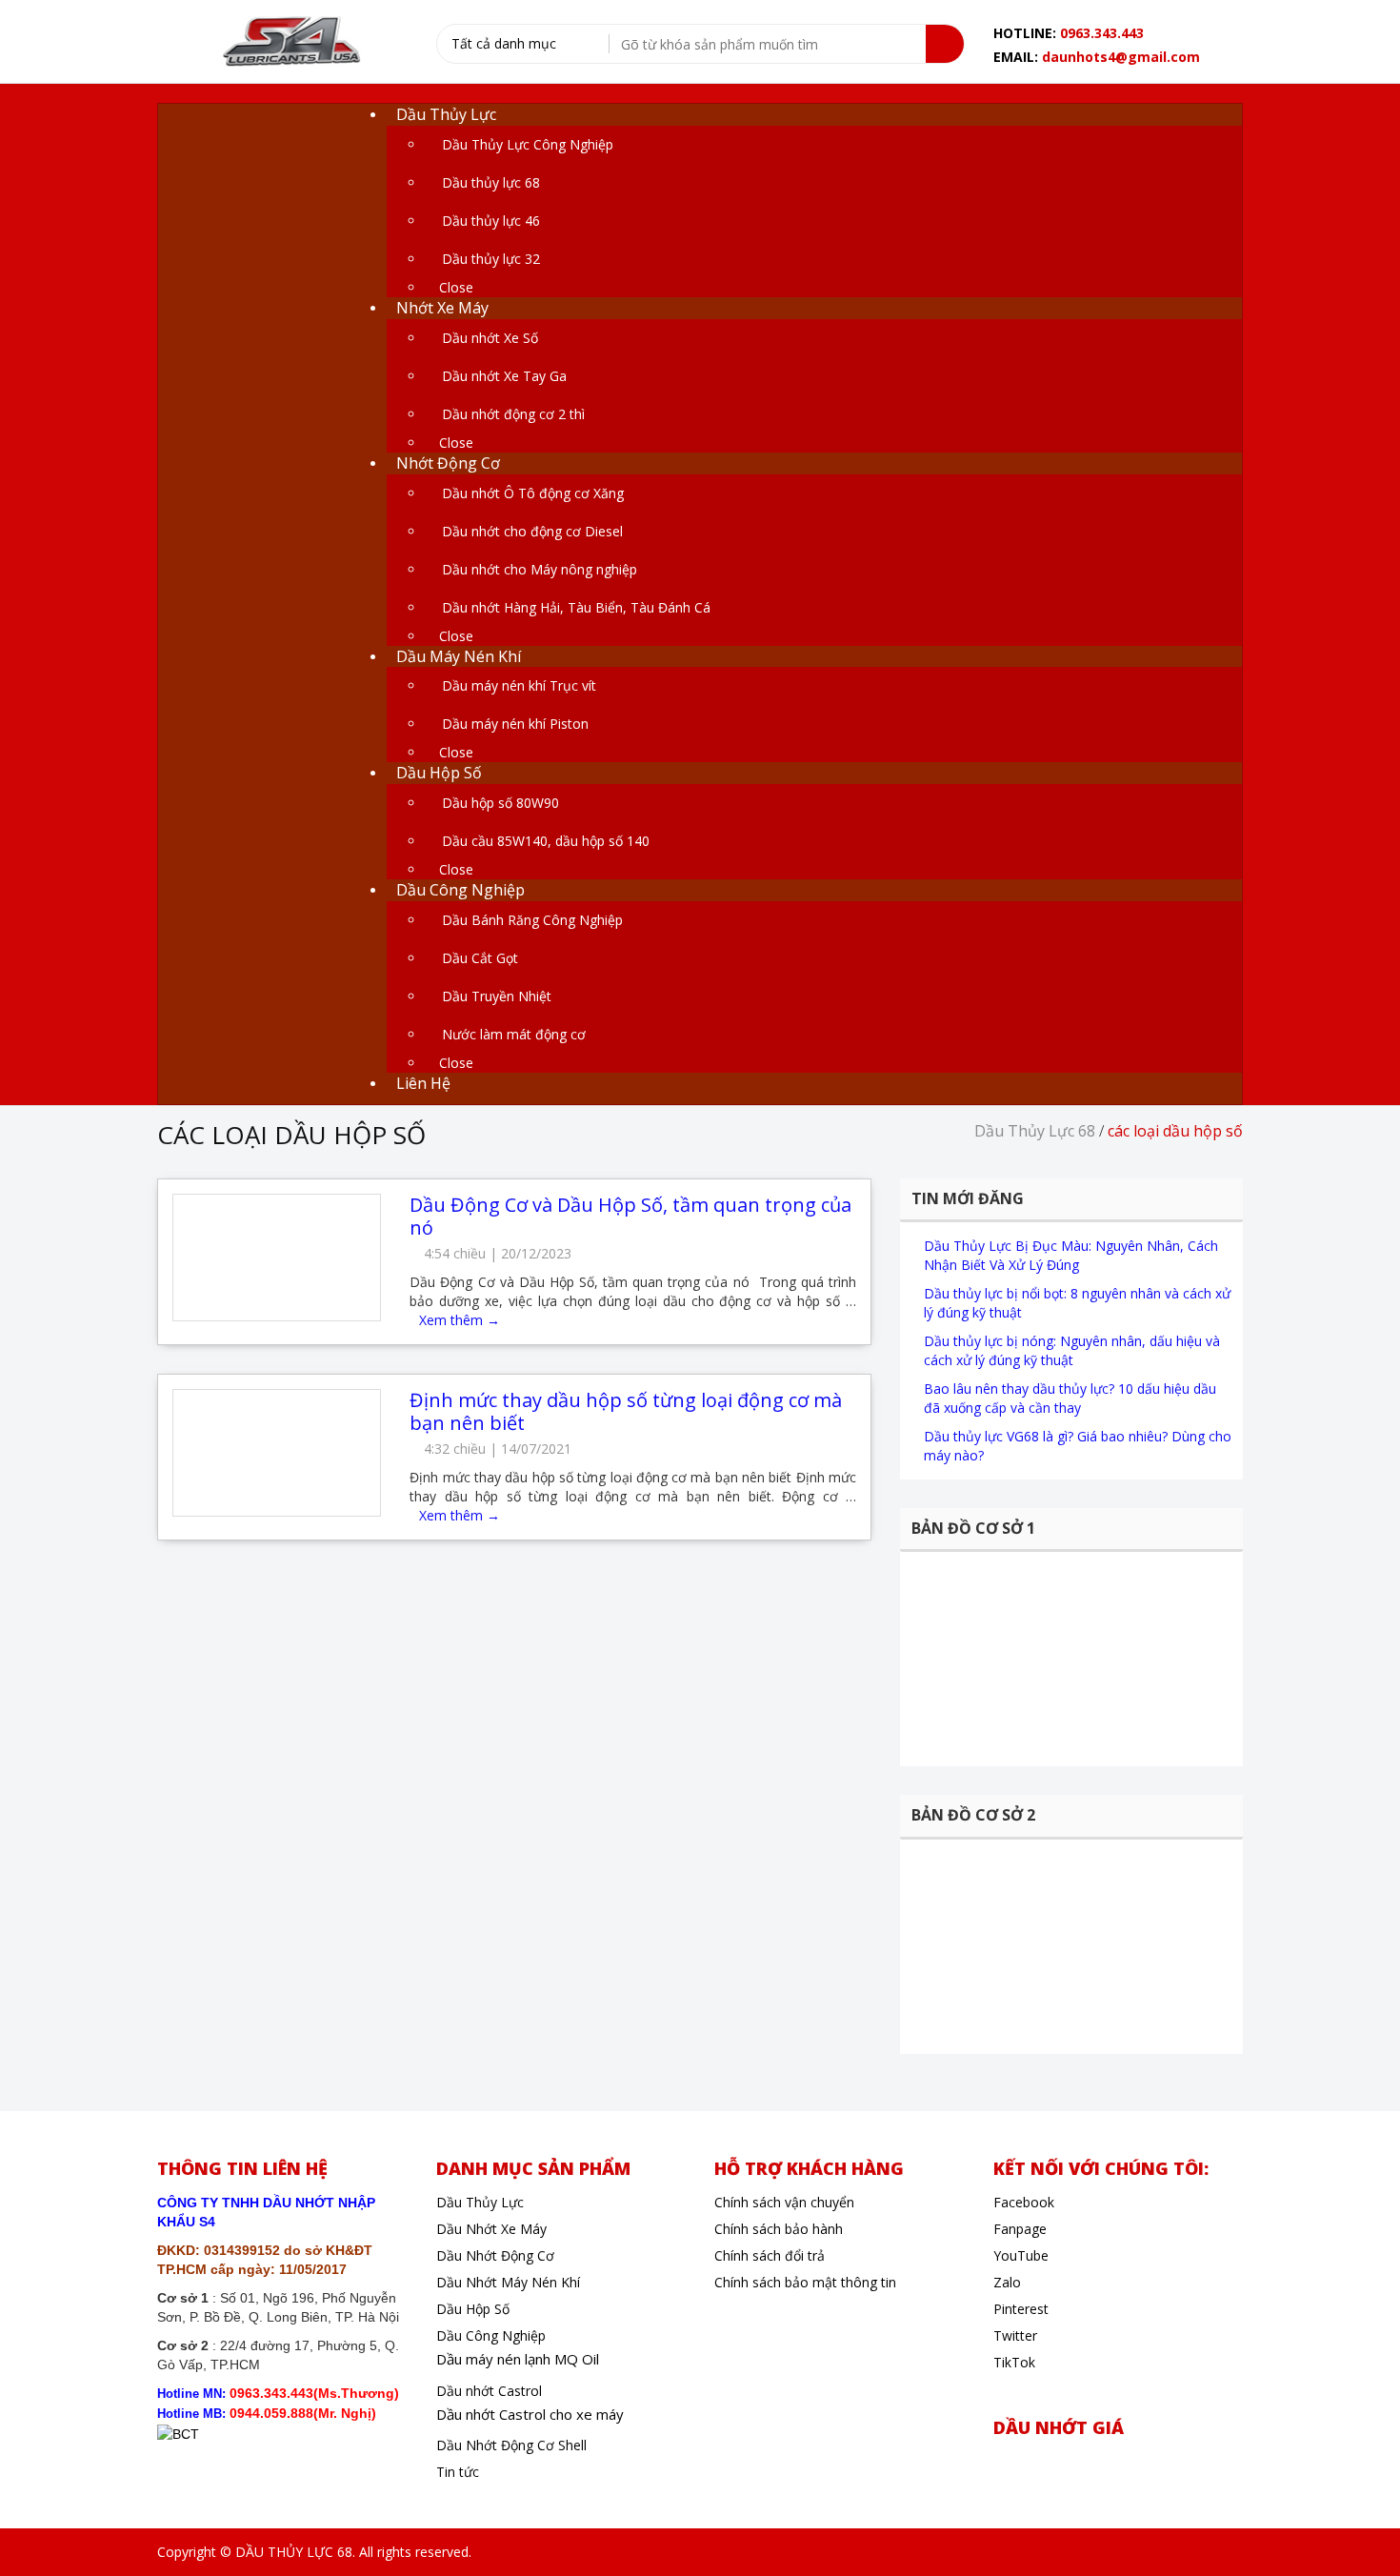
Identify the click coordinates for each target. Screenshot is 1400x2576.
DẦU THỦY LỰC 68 (294, 2552)
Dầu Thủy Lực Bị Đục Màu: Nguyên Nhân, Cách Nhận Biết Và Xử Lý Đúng (1071, 1255)
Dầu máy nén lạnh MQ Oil (518, 2359)
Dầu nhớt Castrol (489, 2391)
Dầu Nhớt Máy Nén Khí (508, 2282)
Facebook (1024, 2202)
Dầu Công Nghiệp (491, 2335)
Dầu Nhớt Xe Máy (491, 2229)
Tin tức (458, 2472)
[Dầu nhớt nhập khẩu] (290, 43)
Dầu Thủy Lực (480, 2202)
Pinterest (1021, 2309)
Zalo (1007, 2282)
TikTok (1014, 2362)
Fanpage (1020, 2229)
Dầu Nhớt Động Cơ (495, 2255)
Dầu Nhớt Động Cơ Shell (511, 2445)
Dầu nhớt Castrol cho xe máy (530, 2414)
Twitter (1015, 2335)
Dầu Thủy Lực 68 (1035, 1131)
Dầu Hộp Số (473, 2309)
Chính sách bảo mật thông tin (805, 2282)
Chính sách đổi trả (770, 2255)
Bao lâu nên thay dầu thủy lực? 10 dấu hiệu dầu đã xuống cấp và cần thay (1070, 1398)
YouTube (1021, 2255)
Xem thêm (460, 1320)
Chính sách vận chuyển (784, 2202)
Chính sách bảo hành (779, 2229)
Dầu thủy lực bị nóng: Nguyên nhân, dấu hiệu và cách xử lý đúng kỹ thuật (1072, 1350)
